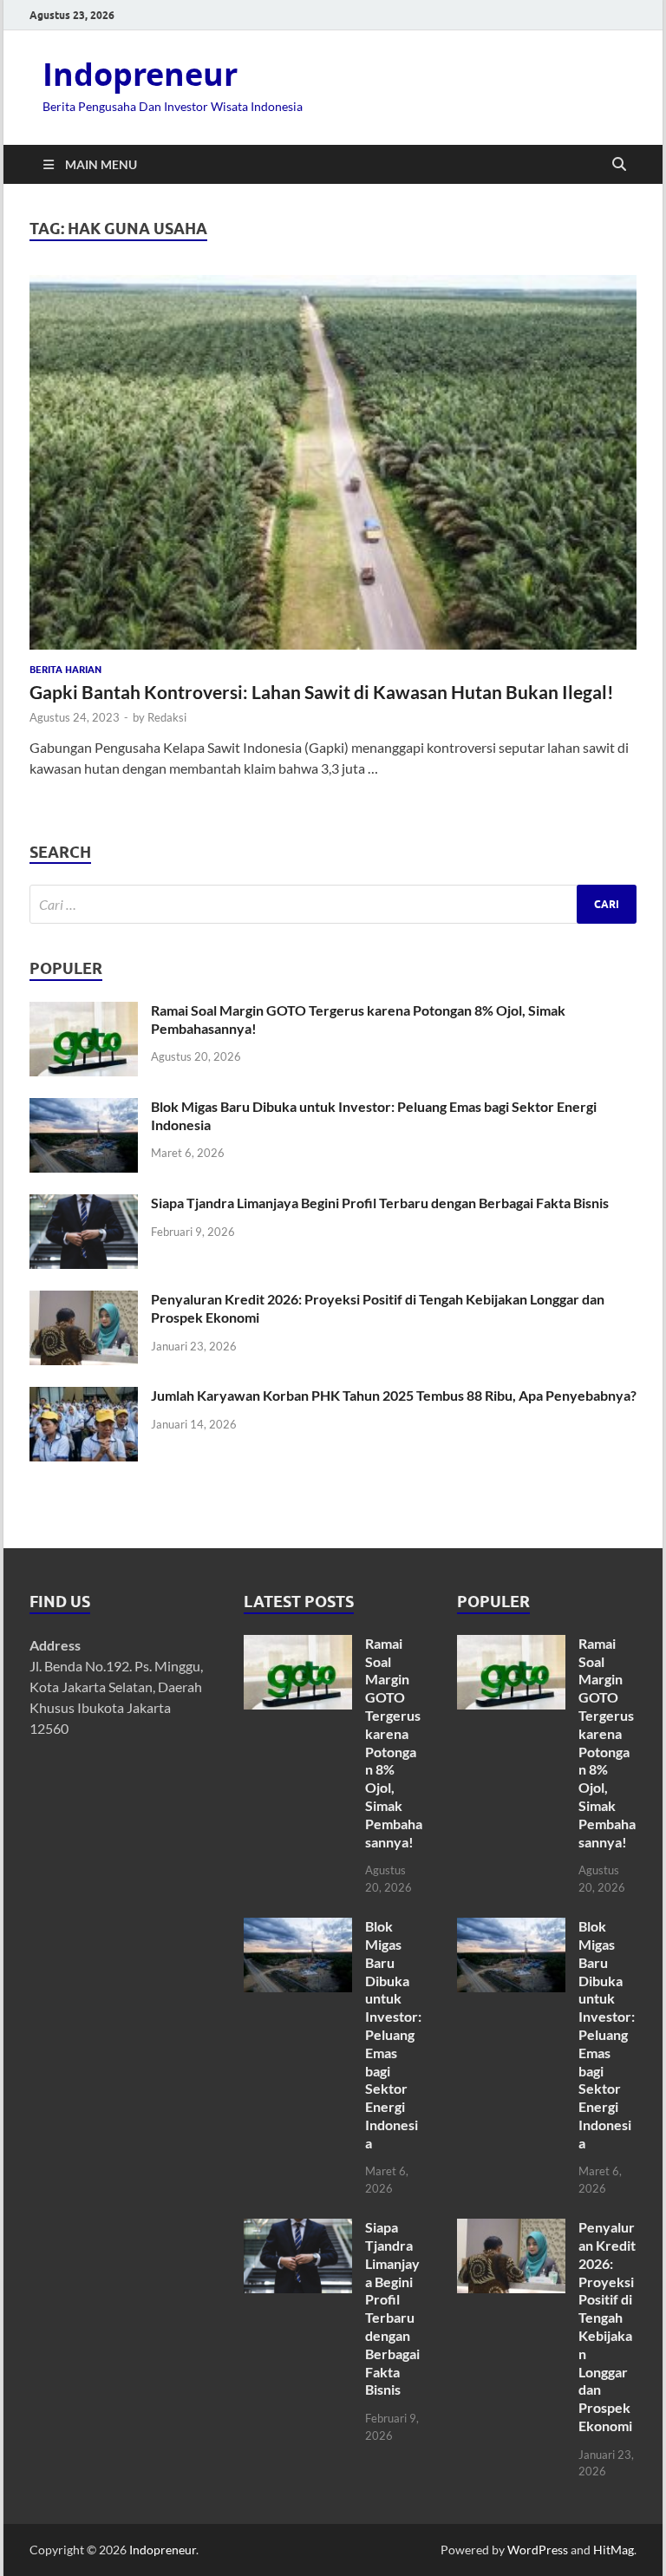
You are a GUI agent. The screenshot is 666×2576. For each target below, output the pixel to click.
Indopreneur (140, 74)
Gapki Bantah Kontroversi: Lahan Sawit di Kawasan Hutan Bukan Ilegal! (322, 692)
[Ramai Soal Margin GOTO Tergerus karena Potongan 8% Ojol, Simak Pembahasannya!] (84, 1012)
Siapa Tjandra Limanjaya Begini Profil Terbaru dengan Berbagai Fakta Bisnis (380, 1203)
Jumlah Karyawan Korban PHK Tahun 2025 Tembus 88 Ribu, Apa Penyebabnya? (394, 1395)
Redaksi (167, 717)
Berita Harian (65, 670)
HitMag (614, 2550)
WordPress (538, 2550)
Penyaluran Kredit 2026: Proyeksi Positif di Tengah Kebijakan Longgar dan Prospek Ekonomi (607, 2326)
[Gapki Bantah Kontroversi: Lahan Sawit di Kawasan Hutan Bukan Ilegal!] (333, 462)
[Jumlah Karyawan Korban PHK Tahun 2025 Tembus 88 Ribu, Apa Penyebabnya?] (84, 1397)
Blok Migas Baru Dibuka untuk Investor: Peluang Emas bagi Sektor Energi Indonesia (393, 2034)
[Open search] (619, 165)
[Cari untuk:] (333, 904)
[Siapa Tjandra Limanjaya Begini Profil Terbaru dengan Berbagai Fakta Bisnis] (84, 1204)
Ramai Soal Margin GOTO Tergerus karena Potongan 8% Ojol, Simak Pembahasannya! (394, 1742)
